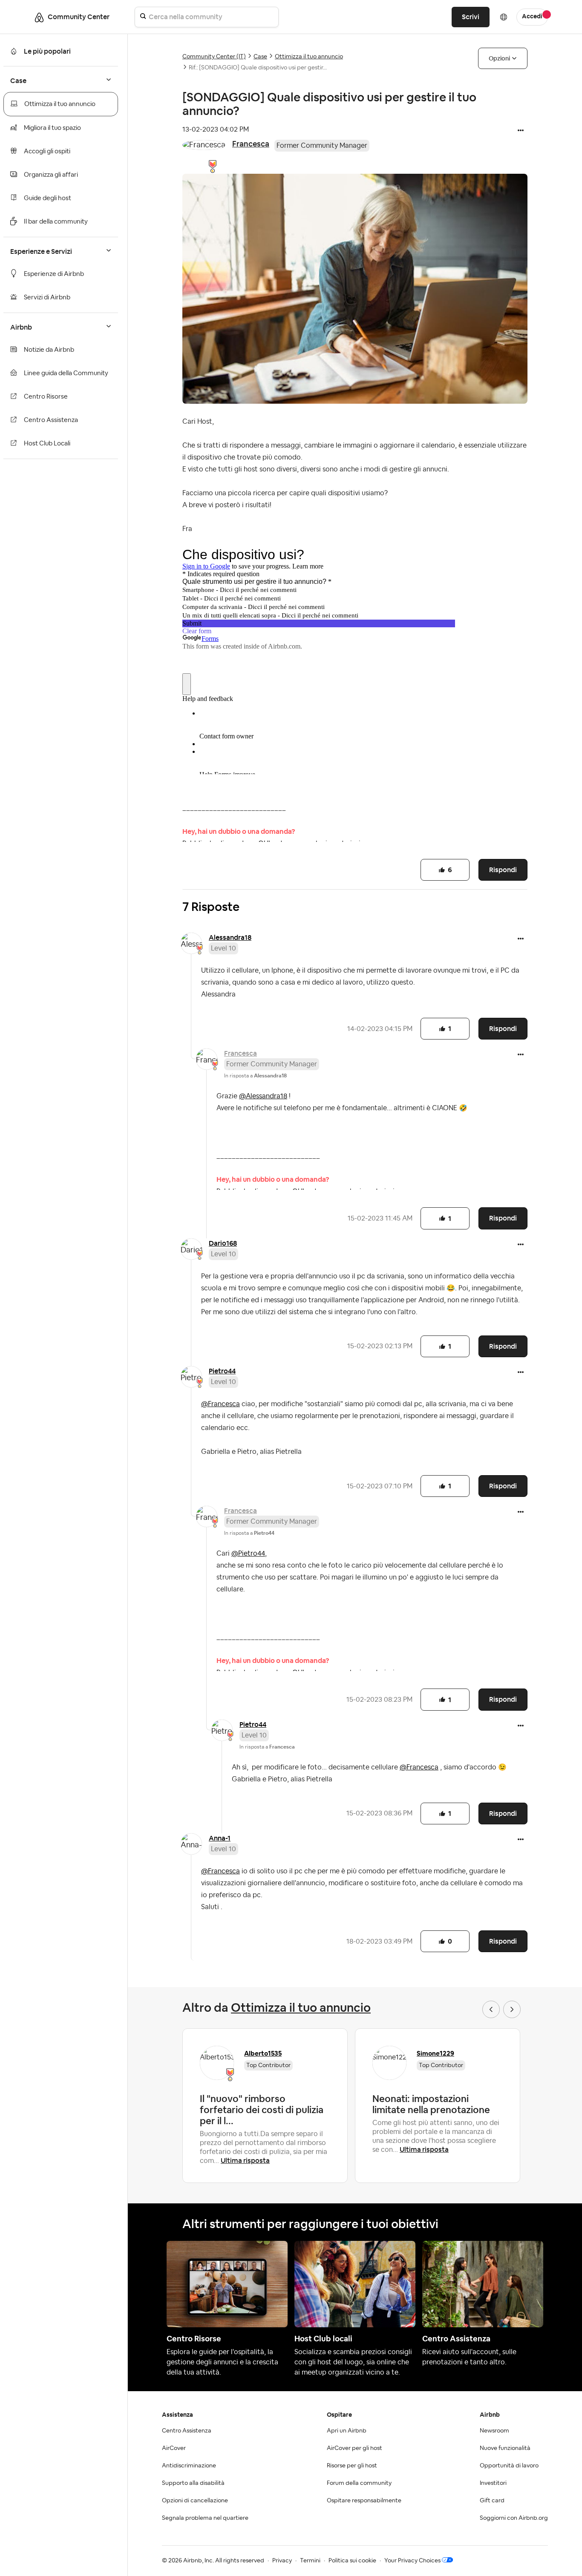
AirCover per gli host (354, 2448)
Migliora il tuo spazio (52, 128)
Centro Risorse (46, 397)
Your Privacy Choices (412, 2561)
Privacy (282, 2561)
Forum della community (359, 2483)
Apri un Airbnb (347, 2431)
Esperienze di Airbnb (54, 274)
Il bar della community (56, 222)
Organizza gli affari (51, 175)
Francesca (251, 144)
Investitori (493, 2483)
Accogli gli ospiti (47, 151)
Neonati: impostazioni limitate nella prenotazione (431, 2104)
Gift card (492, 2501)
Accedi (532, 17)
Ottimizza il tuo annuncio (60, 104)
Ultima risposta (245, 2161)
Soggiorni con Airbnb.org (514, 2518)
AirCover (174, 2448)
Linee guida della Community (66, 373)
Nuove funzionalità (505, 2448)
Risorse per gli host (352, 2466)
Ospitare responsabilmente (364, 2501)
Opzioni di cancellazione (195, 2501)
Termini (310, 2561)
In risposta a (255, 1076)
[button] (521, 131)
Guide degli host (48, 198)
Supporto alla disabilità (193, 2483)
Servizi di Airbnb (47, 297)
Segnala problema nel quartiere (205, 2518)
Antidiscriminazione (189, 2466)
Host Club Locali (47, 444)
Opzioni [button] (499, 58)
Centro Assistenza (51, 420)
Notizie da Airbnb (49, 350)
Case (260, 57)
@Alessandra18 (263, 1096)
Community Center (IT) (214, 57)
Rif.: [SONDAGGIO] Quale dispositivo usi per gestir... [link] (258, 68)
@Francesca (220, 1404)
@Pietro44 (248, 1554)
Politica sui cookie (352, 2561)
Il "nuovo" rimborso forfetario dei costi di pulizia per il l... (262, 2110)
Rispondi (503, 870)
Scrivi (471, 17)
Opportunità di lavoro (509, 2466)
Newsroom (494, 2431)
